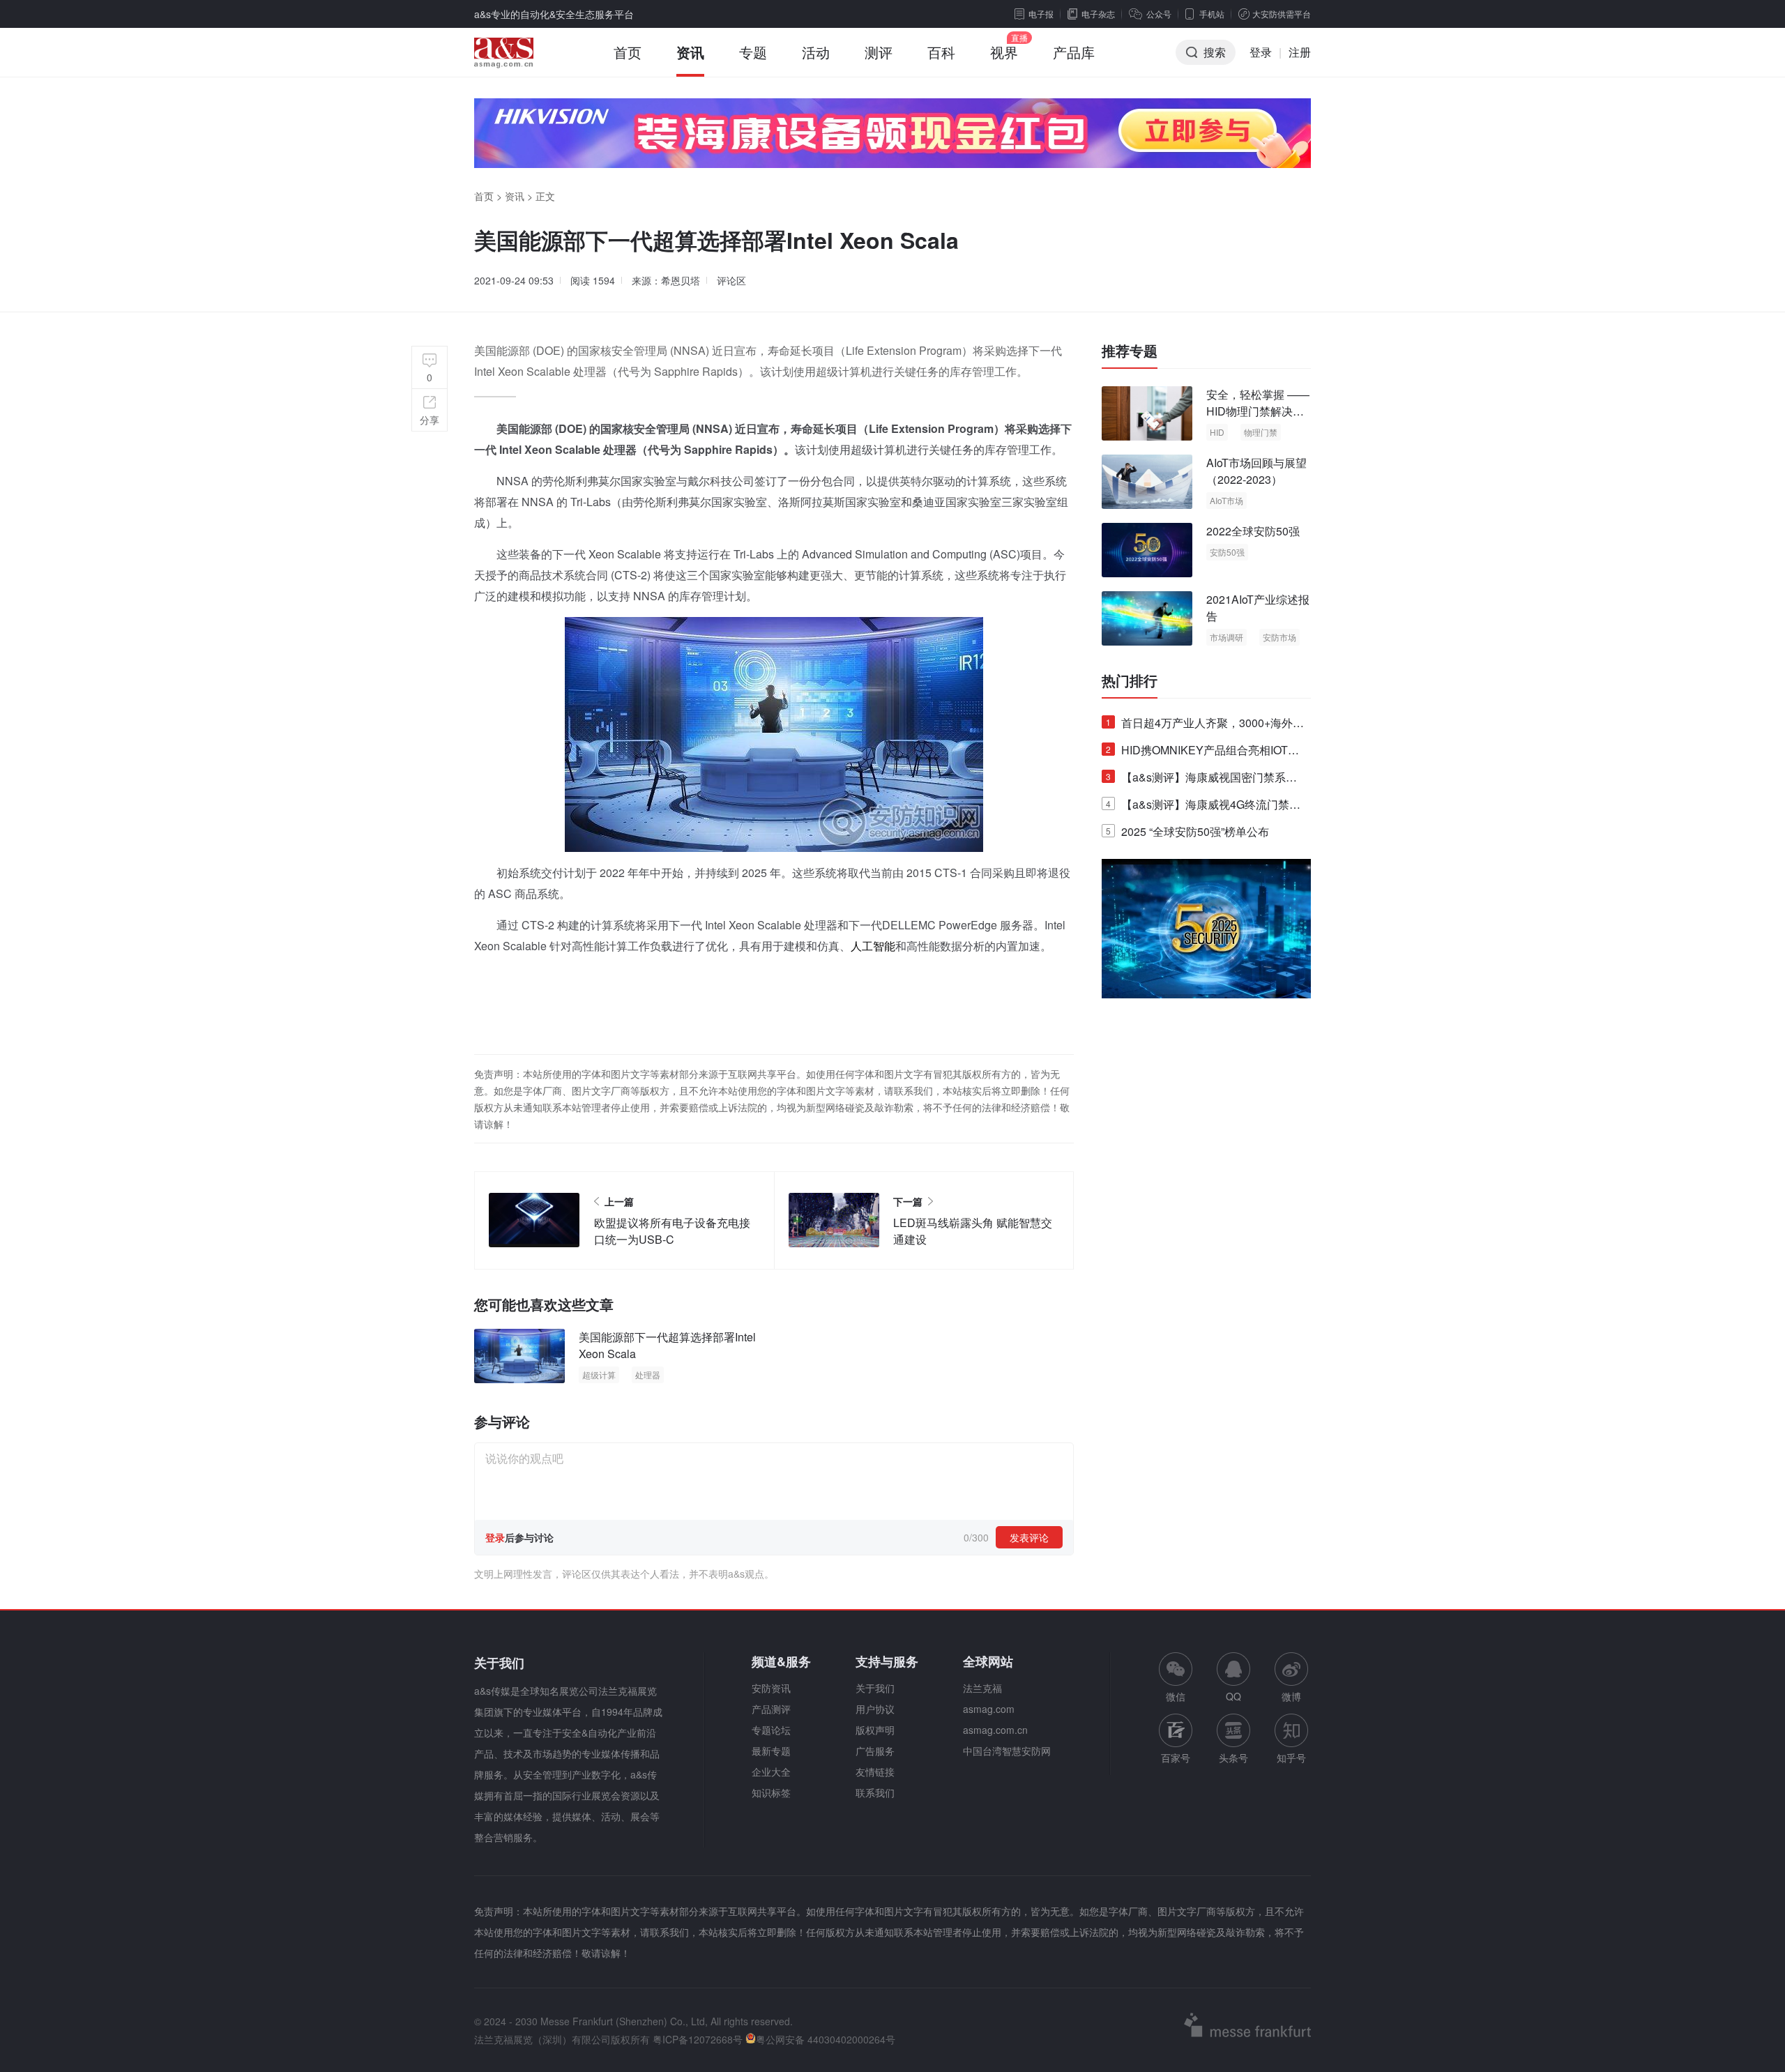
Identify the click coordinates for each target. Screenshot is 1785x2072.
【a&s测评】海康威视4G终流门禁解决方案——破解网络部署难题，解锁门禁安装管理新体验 (1203, 807)
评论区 (731, 280)
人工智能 (873, 946)
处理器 (648, 1374)
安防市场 (1279, 637)
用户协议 (875, 1709)
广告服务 (875, 1751)
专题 (753, 52)
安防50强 (1227, 552)
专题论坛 (771, 1730)
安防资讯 (771, 1688)
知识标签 (771, 1792)
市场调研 (1226, 637)
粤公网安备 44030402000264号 (826, 2039)
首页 (628, 52)
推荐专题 (1130, 351)
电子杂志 (1098, 14)
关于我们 (875, 1688)
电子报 (1041, 14)
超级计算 (599, 1374)
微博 (1291, 1696)
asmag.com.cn (995, 1730)
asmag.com (989, 1709)
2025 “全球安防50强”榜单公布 (1187, 831)
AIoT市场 (1226, 500)
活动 (816, 52)
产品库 (1074, 52)
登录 (1261, 52)
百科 (941, 52)
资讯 (690, 52)
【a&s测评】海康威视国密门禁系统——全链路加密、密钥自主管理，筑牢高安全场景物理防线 (1203, 780)
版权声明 (875, 1730)
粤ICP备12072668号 (698, 2039)
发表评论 (1029, 1537)
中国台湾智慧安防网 (1007, 1751)
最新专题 (771, 1751)
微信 (1176, 1678)
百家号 (1176, 1758)
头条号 (1233, 1758)
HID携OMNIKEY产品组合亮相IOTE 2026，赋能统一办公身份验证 (1201, 753)
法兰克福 (982, 1688)
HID (1217, 432)
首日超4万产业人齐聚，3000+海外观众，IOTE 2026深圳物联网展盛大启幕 (1205, 725)
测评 (879, 52)
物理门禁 (1261, 432)
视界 (1004, 52)
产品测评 (771, 1709)
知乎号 (1291, 1758)
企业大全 (771, 1772)
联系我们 (875, 1792)
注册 (1300, 52)
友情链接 (875, 1772)
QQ (1233, 1696)
